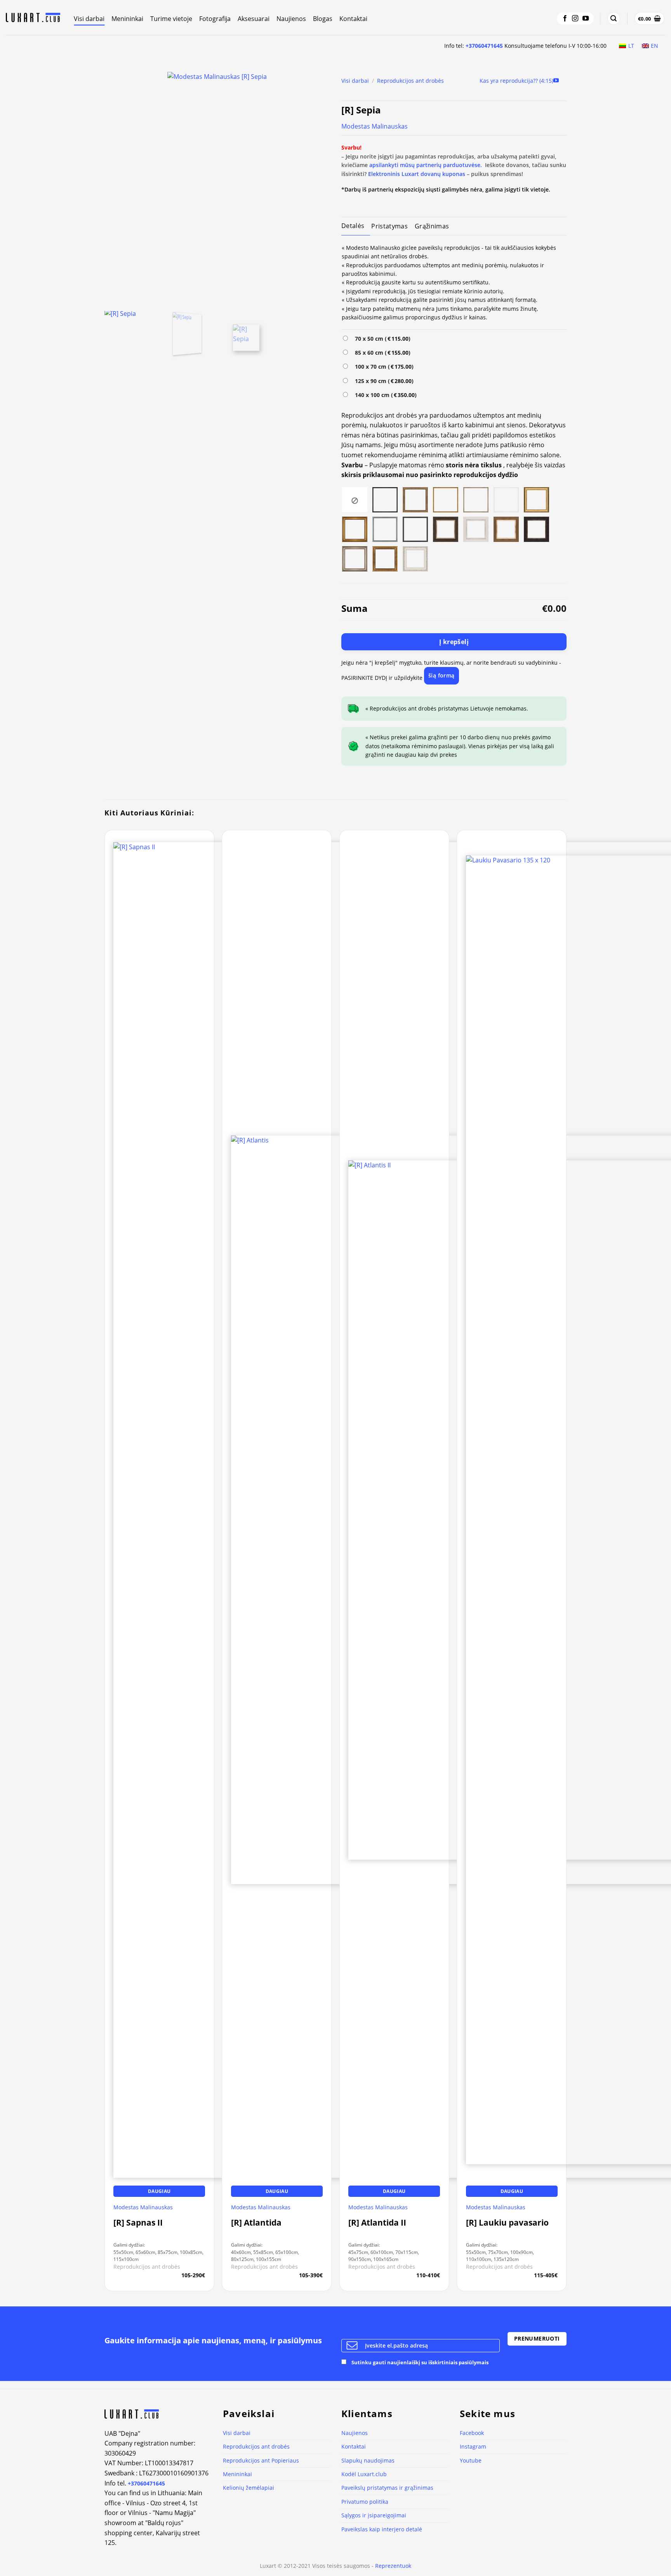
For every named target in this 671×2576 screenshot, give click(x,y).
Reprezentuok (393, 2566)
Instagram (473, 2446)
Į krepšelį (454, 642)
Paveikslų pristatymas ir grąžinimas (387, 2488)
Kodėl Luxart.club (364, 2474)
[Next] (315, 188)
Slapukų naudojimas (368, 2460)
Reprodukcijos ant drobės (410, 81)
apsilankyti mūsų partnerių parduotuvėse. (426, 165)
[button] (614, 18)
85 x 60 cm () (381, 353)
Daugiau (159, 2191)
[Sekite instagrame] (575, 19)
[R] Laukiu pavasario (507, 2223)
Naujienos (291, 19)
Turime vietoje (171, 19)
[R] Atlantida (256, 2223)
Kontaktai (353, 19)
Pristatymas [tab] (389, 226)
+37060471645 (484, 46)
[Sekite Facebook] (565, 19)
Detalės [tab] (353, 226)
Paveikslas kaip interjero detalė (382, 2529)
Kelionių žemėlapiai (249, 2488)
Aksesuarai (254, 19)
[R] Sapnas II (138, 2223)
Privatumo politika (365, 2502)
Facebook (472, 2433)
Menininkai (127, 19)
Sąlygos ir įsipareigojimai (374, 2515)
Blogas (323, 19)
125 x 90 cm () (383, 381)
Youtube (471, 2460)
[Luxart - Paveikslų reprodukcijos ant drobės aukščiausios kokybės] (34, 17)
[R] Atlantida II (377, 2223)
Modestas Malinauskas (375, 126)
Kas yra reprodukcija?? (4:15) (516, 81)
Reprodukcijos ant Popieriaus (261, 2460)
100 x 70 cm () (383, 367)
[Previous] (119, 188)
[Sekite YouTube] (586, 19)
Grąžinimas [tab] (432, 226)
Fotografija (215, 19)
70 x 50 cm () (381, 339)
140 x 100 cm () (384, 395)
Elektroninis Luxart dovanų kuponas (417, 174)
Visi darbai (89, 19)
